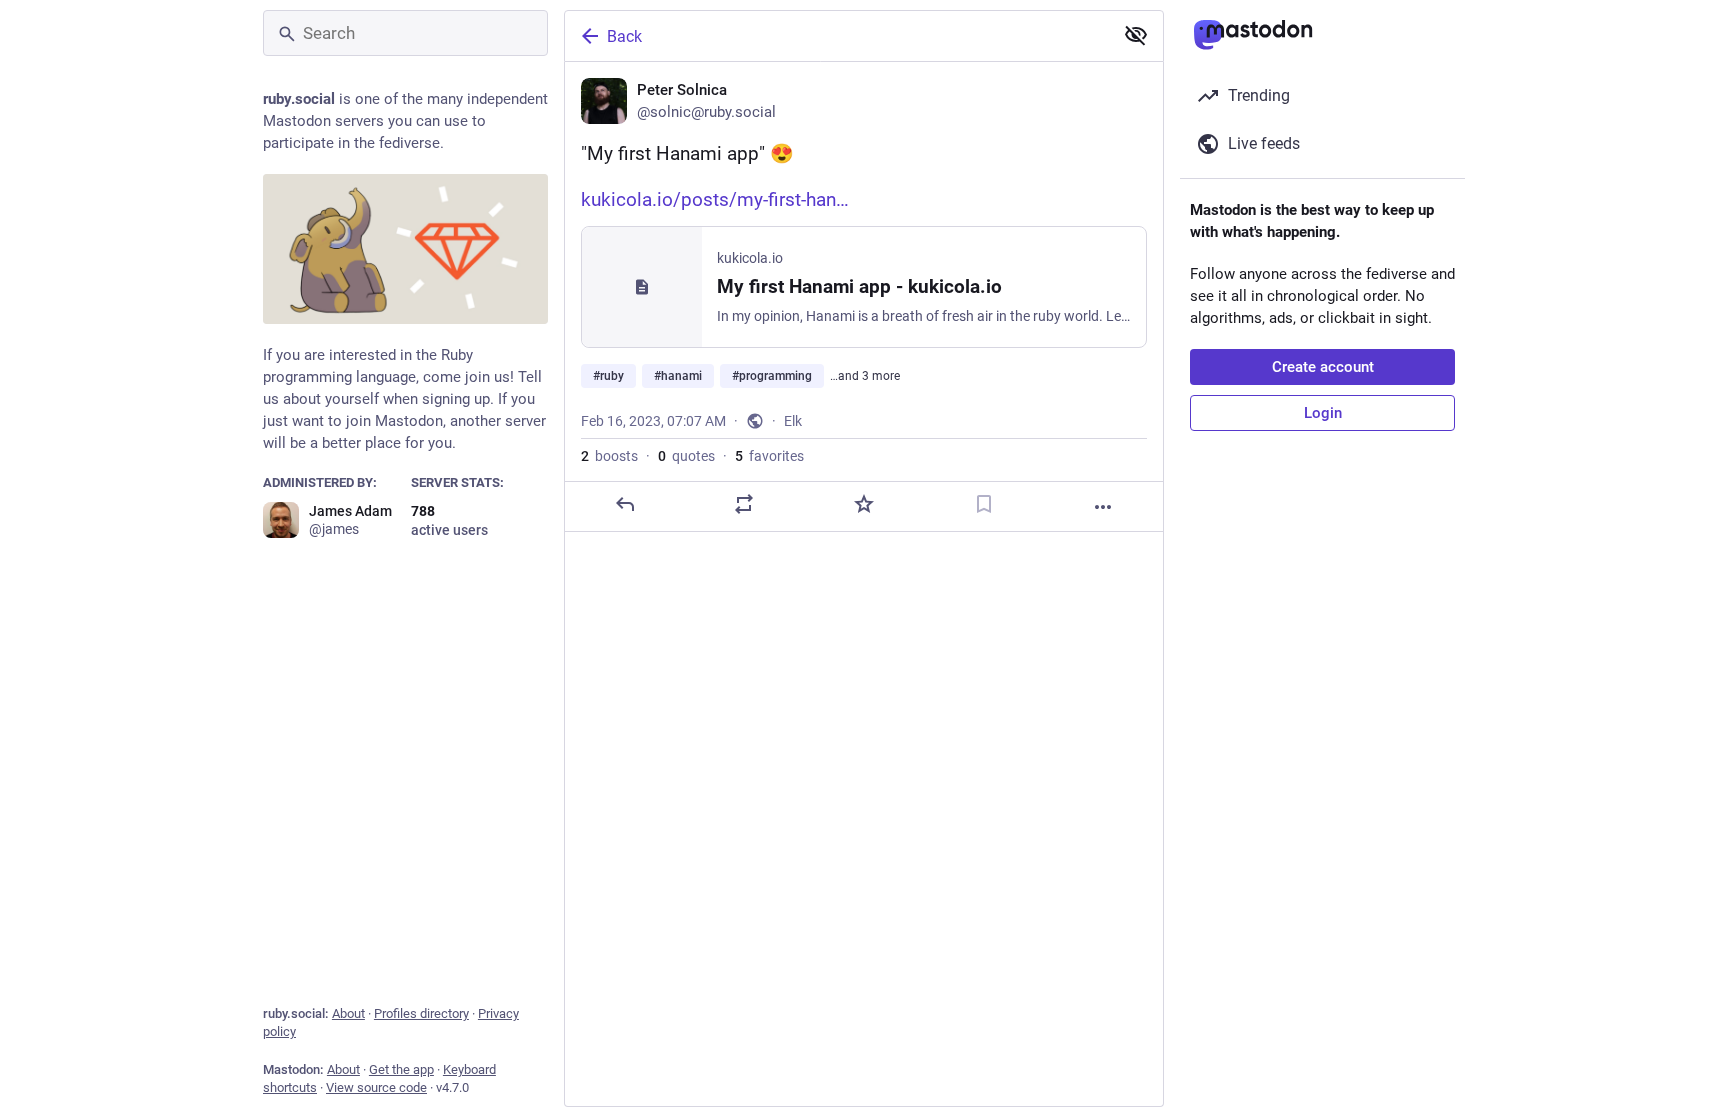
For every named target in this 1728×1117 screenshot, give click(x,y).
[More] (1103, 507)
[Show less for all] (1136, 35)
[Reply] (625, 504)
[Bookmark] (984, 504)
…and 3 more (865, 376)
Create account (1323, 367)
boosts (609, 456)
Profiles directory (421, 1013)
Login (1323, 413)
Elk (793, 421)
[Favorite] (864, 504)
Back (624, 36)
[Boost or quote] (744, 504)
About (348, 1013)
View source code (376, 1087)
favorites (769, 456)
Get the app (401, 1069)
